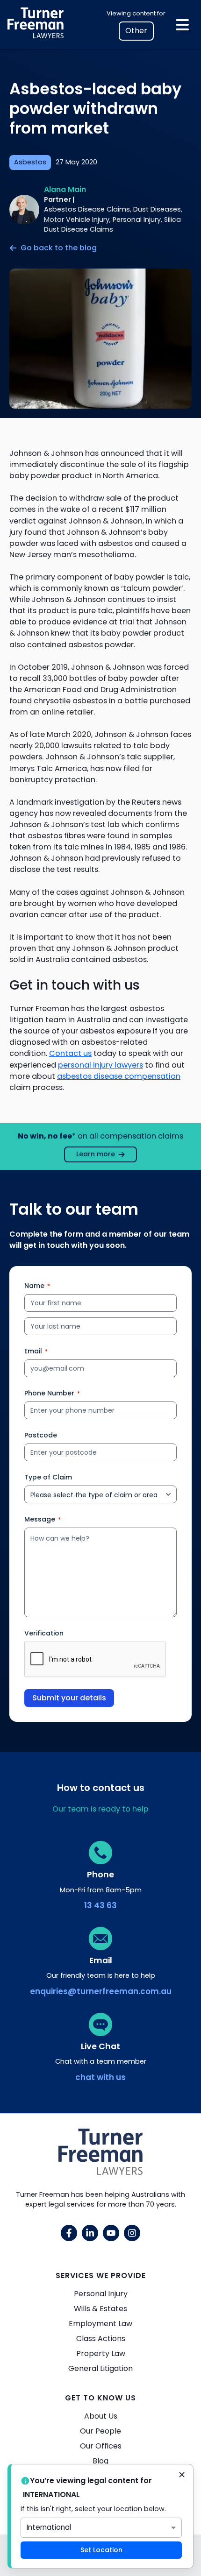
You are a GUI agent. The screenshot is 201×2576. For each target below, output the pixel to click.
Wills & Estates (100, 2309)
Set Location (101, 2550)
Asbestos (30, 162)
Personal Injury (101, 2294)
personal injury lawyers (100, 1065)
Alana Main (65, 189)
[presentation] (95, 1660)
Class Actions (101, 2339)
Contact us (70, 1053)
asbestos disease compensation (119, 1076)
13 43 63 (100, 1905)
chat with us (100, 2077)
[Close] (182, 2476)
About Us (101, 2416)
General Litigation (100, 2368)
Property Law (101, 2353)
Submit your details (69, 1698)
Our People (100, 2431)
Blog (100, 2461)
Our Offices (101, 2446)
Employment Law (100, 2324)
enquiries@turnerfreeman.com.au (101, 1991)
